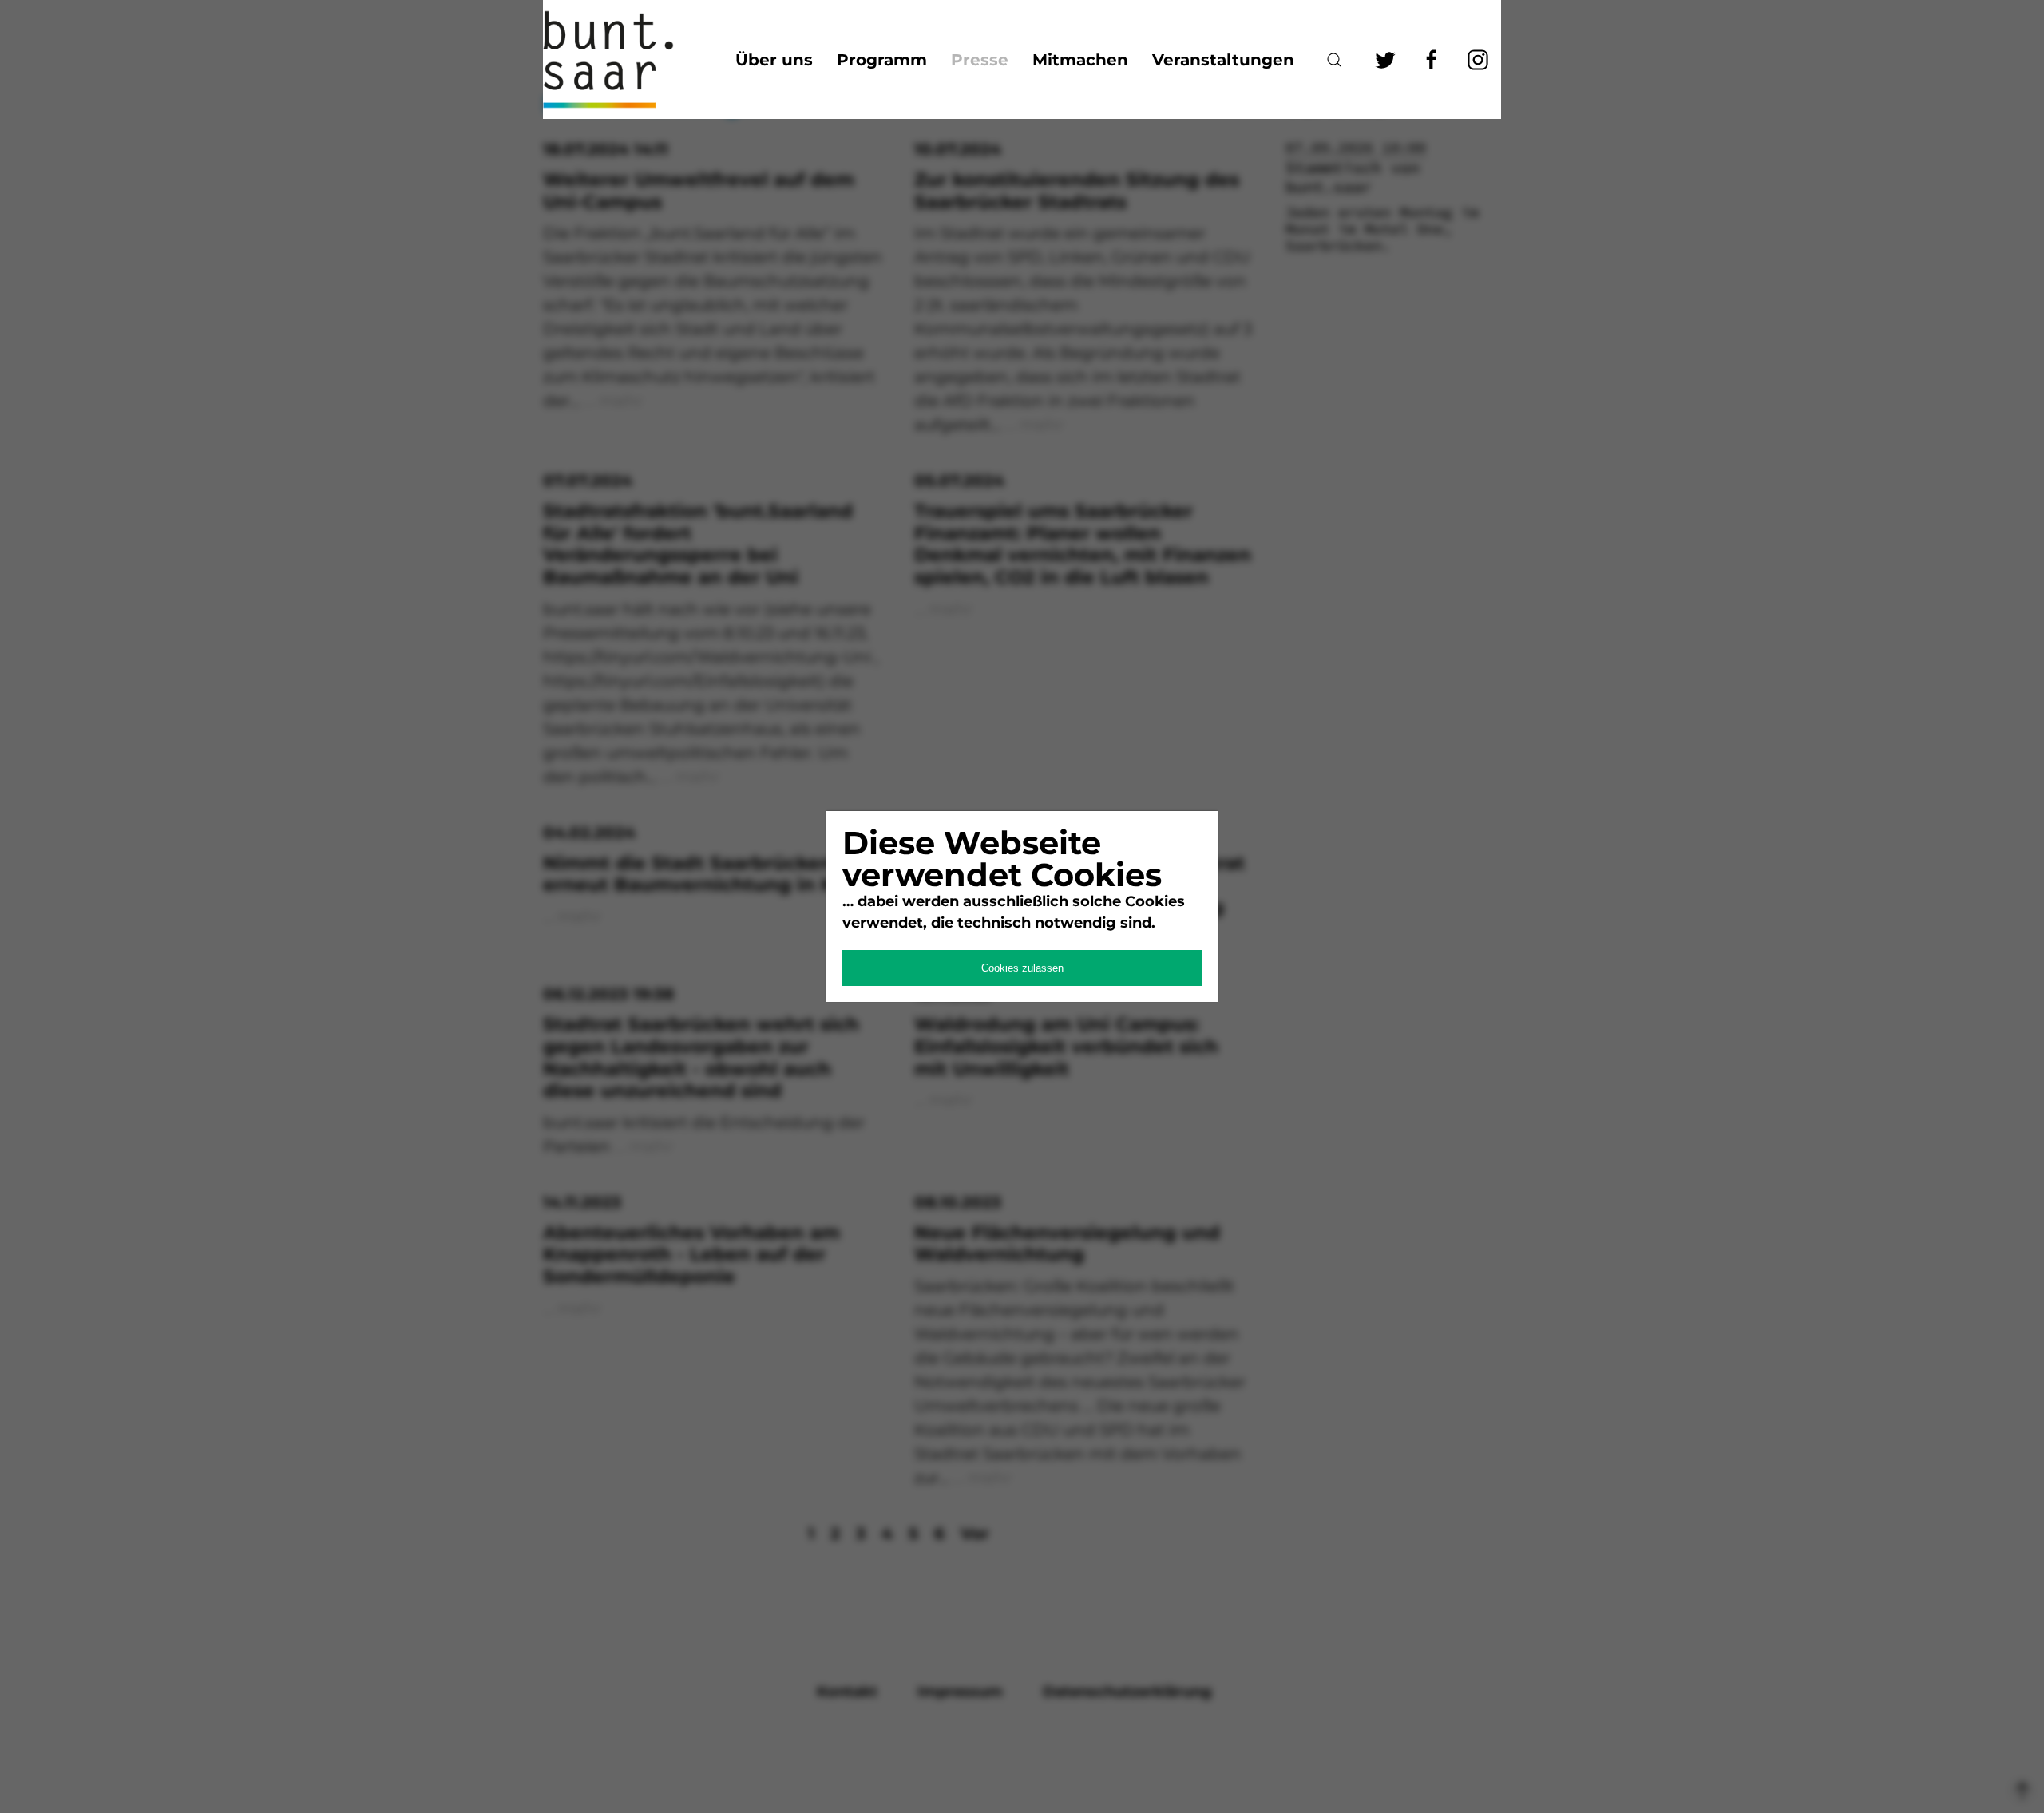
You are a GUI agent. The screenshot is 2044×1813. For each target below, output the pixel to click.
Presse (980, 60)
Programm (882, 60)
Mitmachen (1080, 60)
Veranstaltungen (1223, 60)
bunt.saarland (623, 59)
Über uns (774, 60)
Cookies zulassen (1022, 968)
